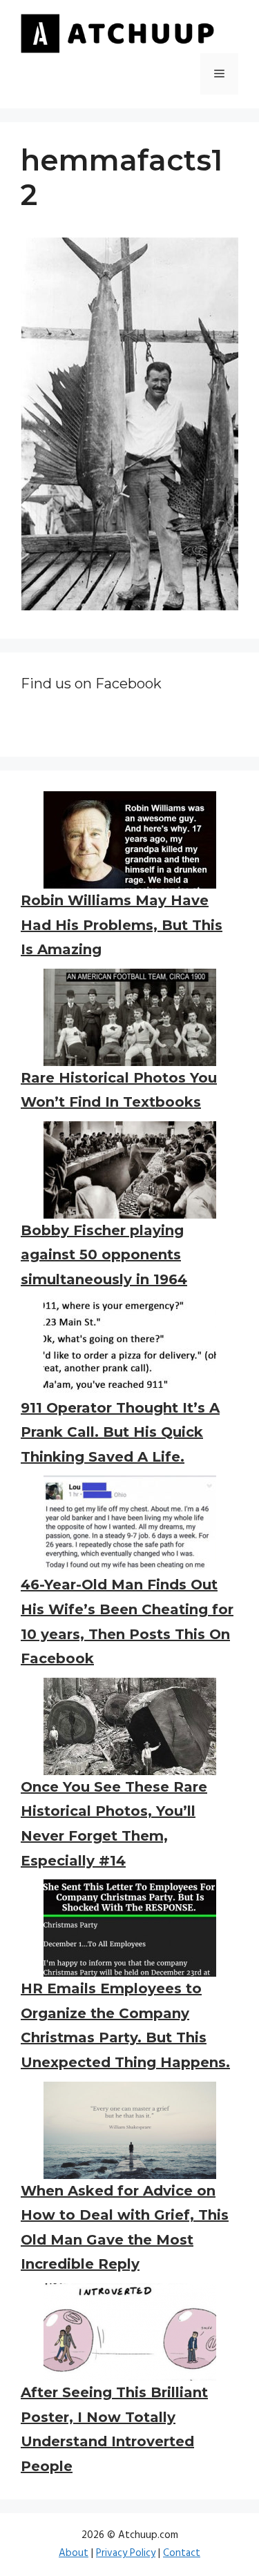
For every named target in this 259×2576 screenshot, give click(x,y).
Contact (182, 2553)
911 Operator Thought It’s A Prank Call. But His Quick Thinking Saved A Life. (120, 1432)
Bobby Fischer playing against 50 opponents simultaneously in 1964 (104, 1255)
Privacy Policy (126, 2553)
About (74, 2553)
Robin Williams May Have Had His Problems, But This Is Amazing (122, 925)
